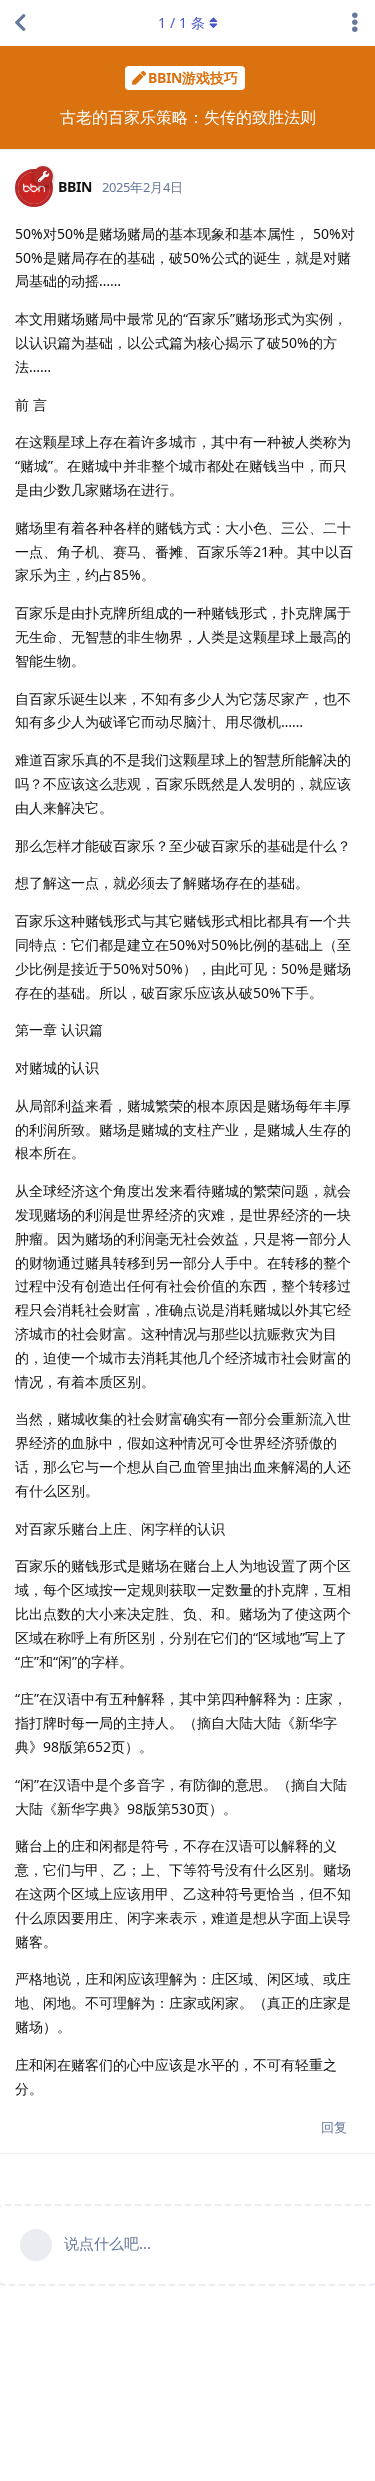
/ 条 (181, 22)
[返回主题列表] (20, 23)
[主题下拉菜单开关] (355, 23)
